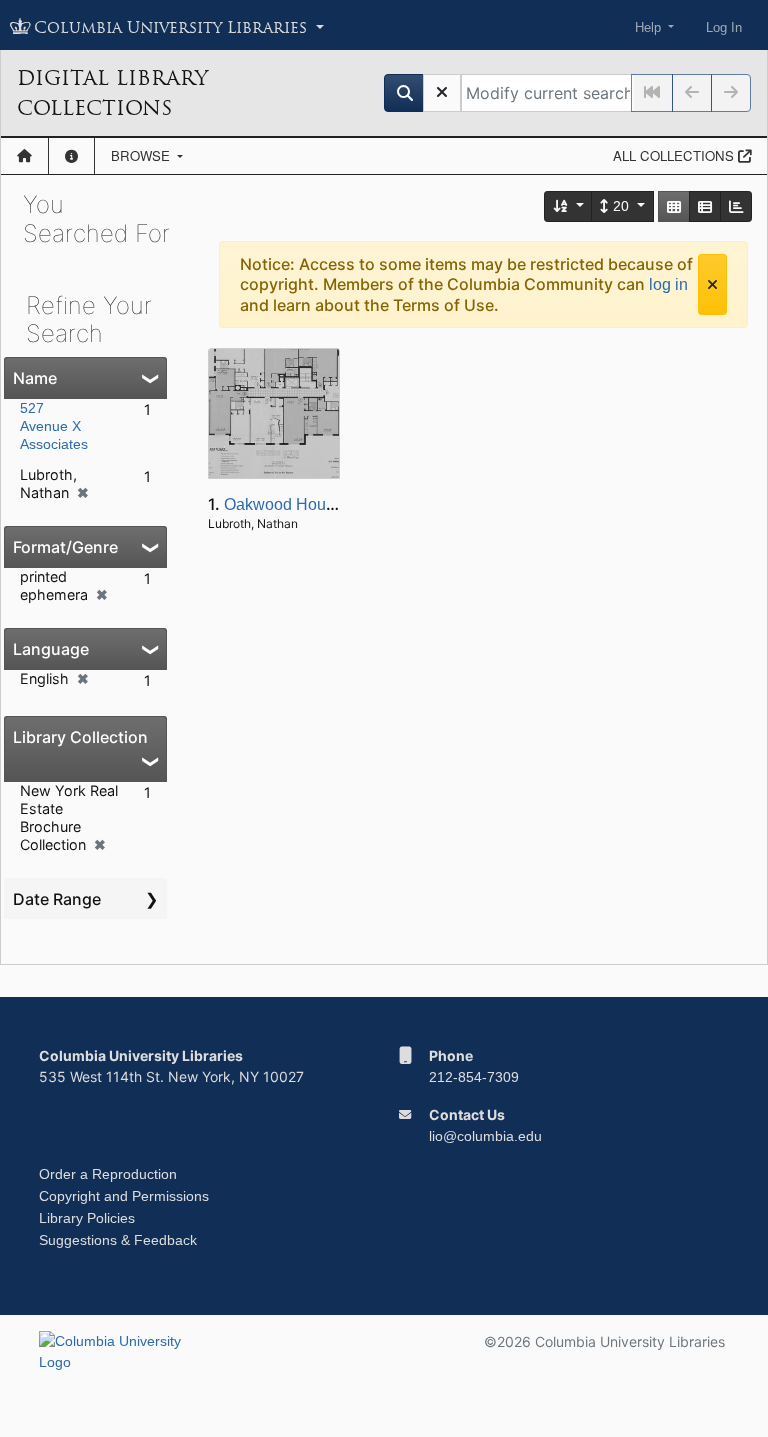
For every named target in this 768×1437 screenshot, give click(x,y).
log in (668, 284)
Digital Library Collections (112, 93)
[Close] (712, 284)
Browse (142, 155)
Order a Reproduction (108, 1174)
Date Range (57, 899)
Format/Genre (65, 547)
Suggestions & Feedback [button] (118, 1240)
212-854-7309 (474, 1077)
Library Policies (87, 1218)
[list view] (705, 206)
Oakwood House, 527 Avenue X (337, 504)
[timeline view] (736, 206)
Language (51, 649)
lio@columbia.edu (485, 1136)
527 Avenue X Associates (54, 426)
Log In (724, 27)
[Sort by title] (569, 206)
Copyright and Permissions (124, 1196)
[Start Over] (442, 93)
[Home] (24, 156)
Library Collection (80, 737)
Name (35, 378)
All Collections (675, 155)
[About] (71, 156)
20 (621, 206)
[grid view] (674, 206)
